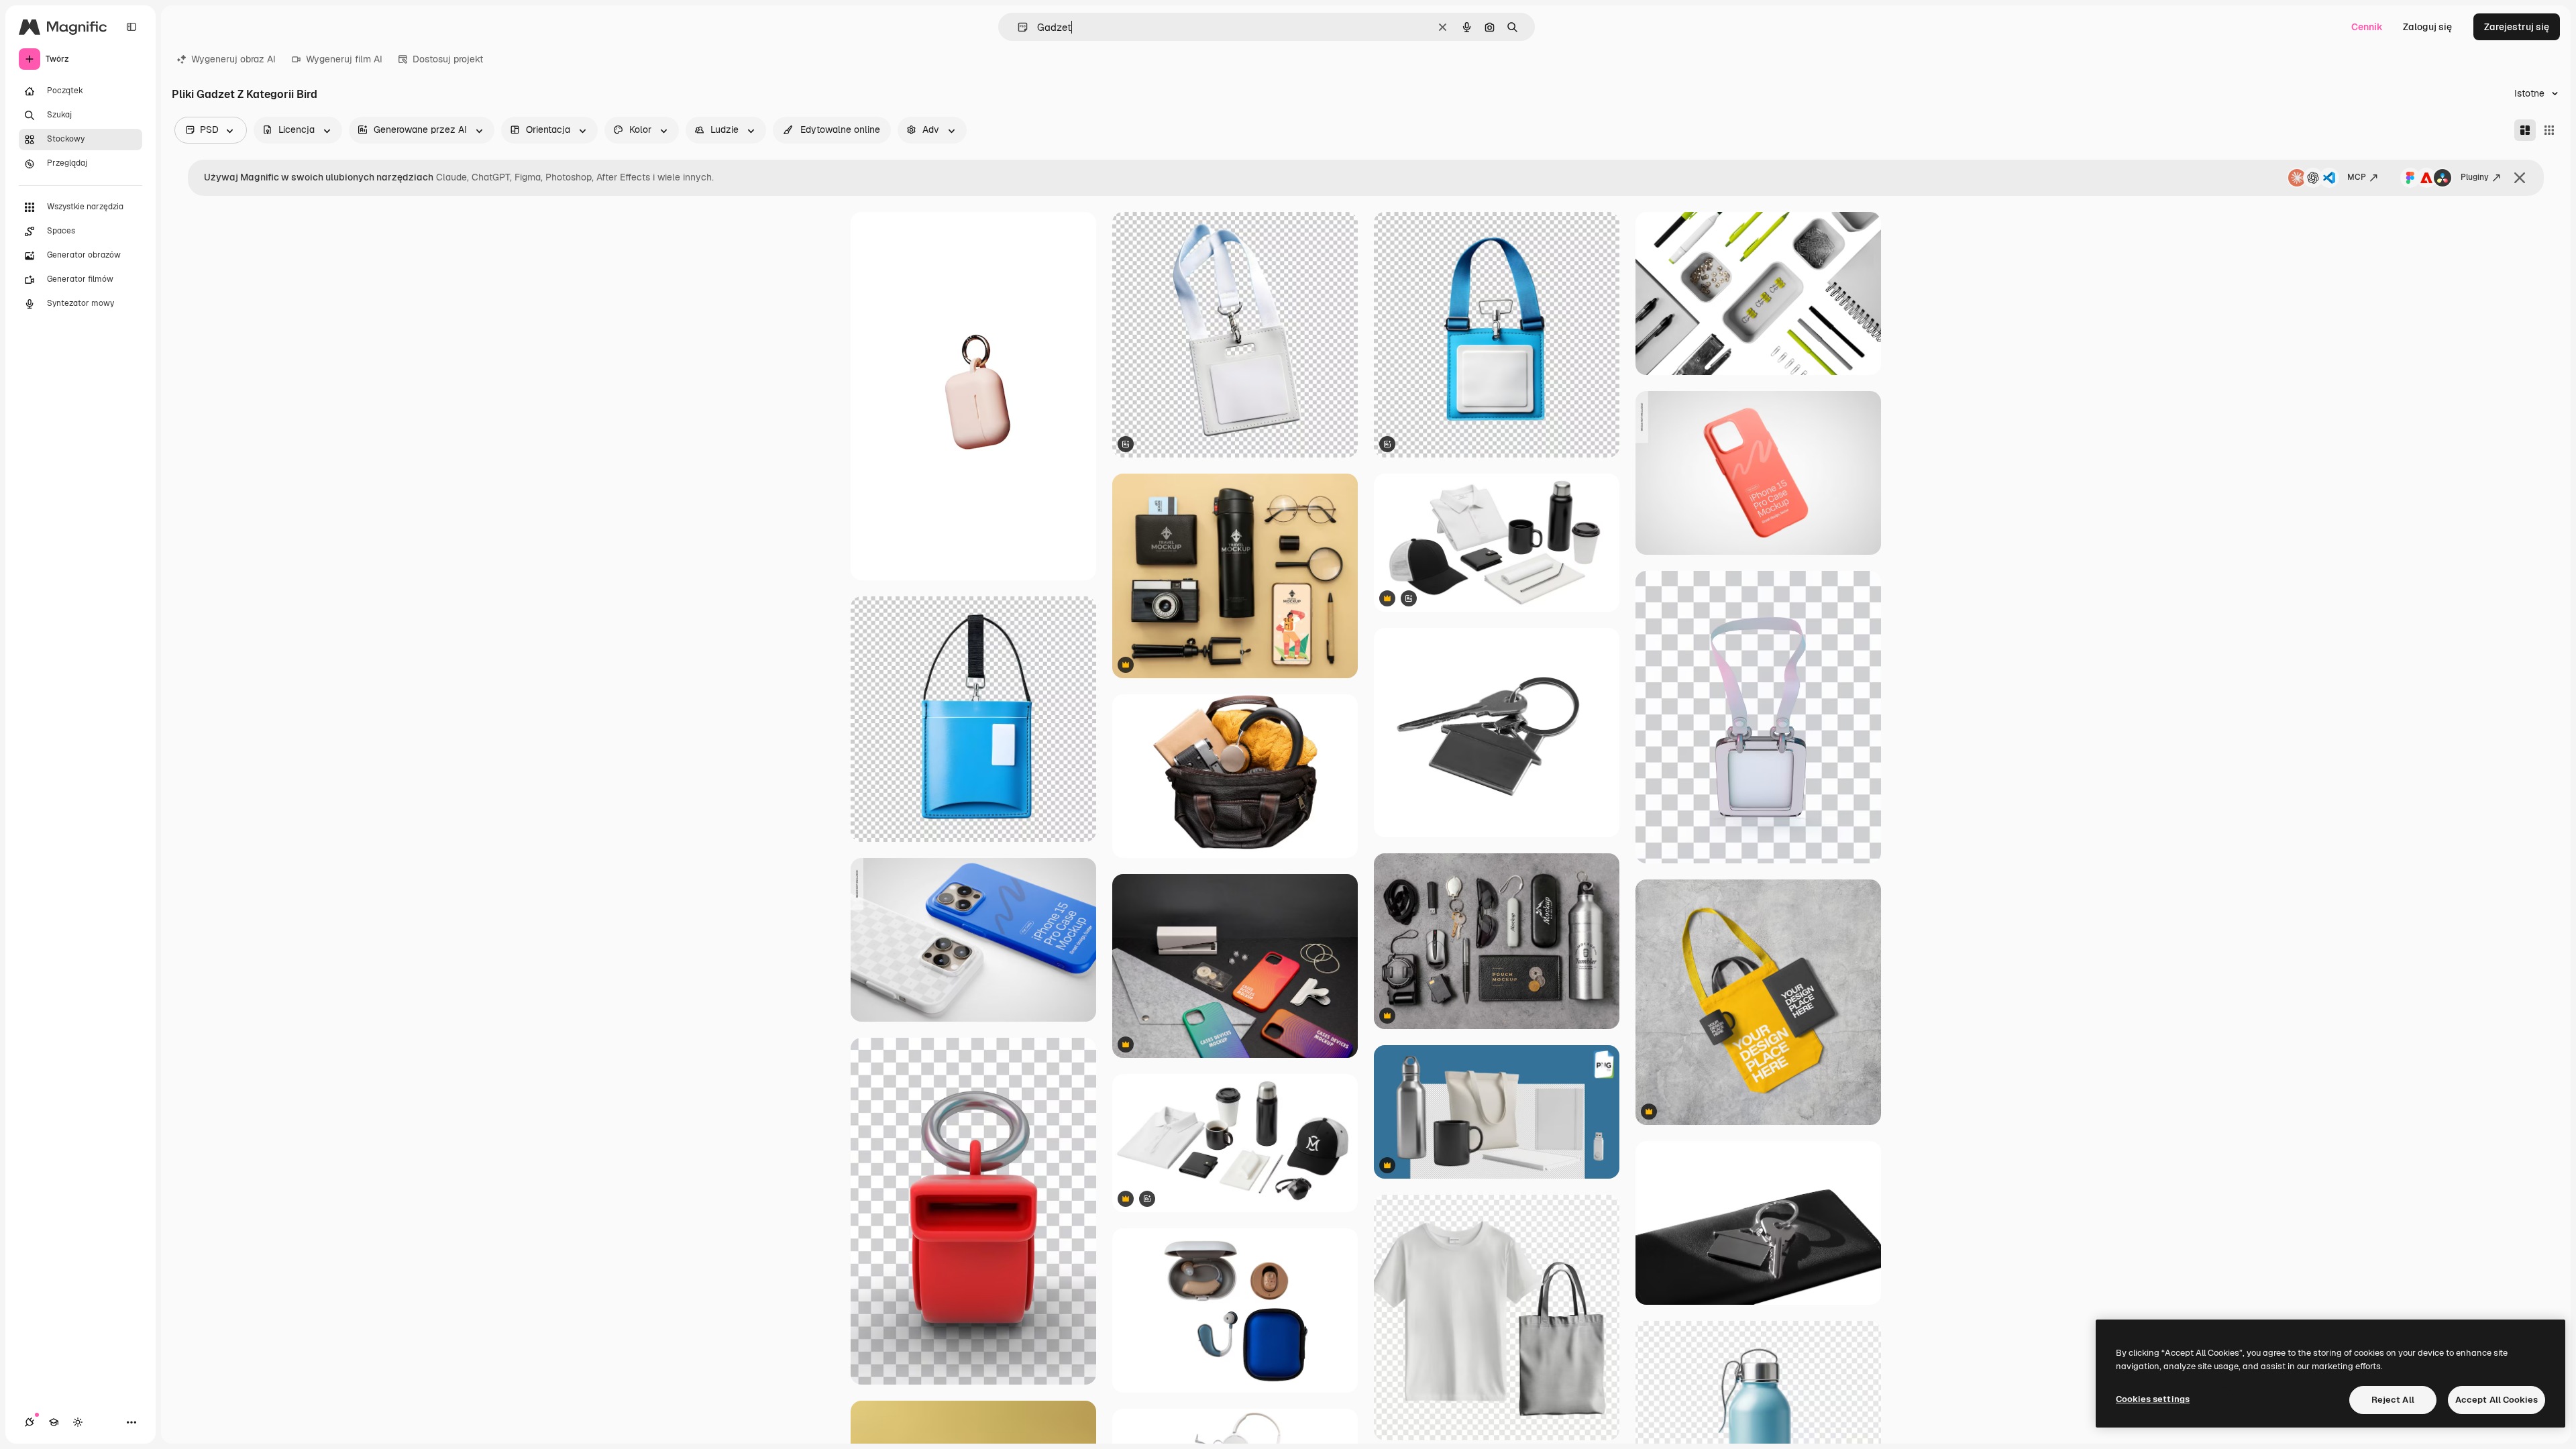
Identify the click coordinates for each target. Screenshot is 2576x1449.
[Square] (2549, 130)
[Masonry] (2525, 130)
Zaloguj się (2427, 27)
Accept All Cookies (2497, 1400)
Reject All (2393, 1400)
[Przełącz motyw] (78, 1422)
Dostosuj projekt (448, 59)
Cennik (2367, 27)
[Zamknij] (2520, 178)
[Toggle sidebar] (131, 27)
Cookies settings (2153, 1399)
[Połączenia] (30, 1422)
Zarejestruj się (2517, 27)
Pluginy (2475, 177)
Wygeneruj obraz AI (233, 59)
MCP (2357, 177)
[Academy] (54, 1422)
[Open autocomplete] (1017, 27)
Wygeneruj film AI (344, 59)
